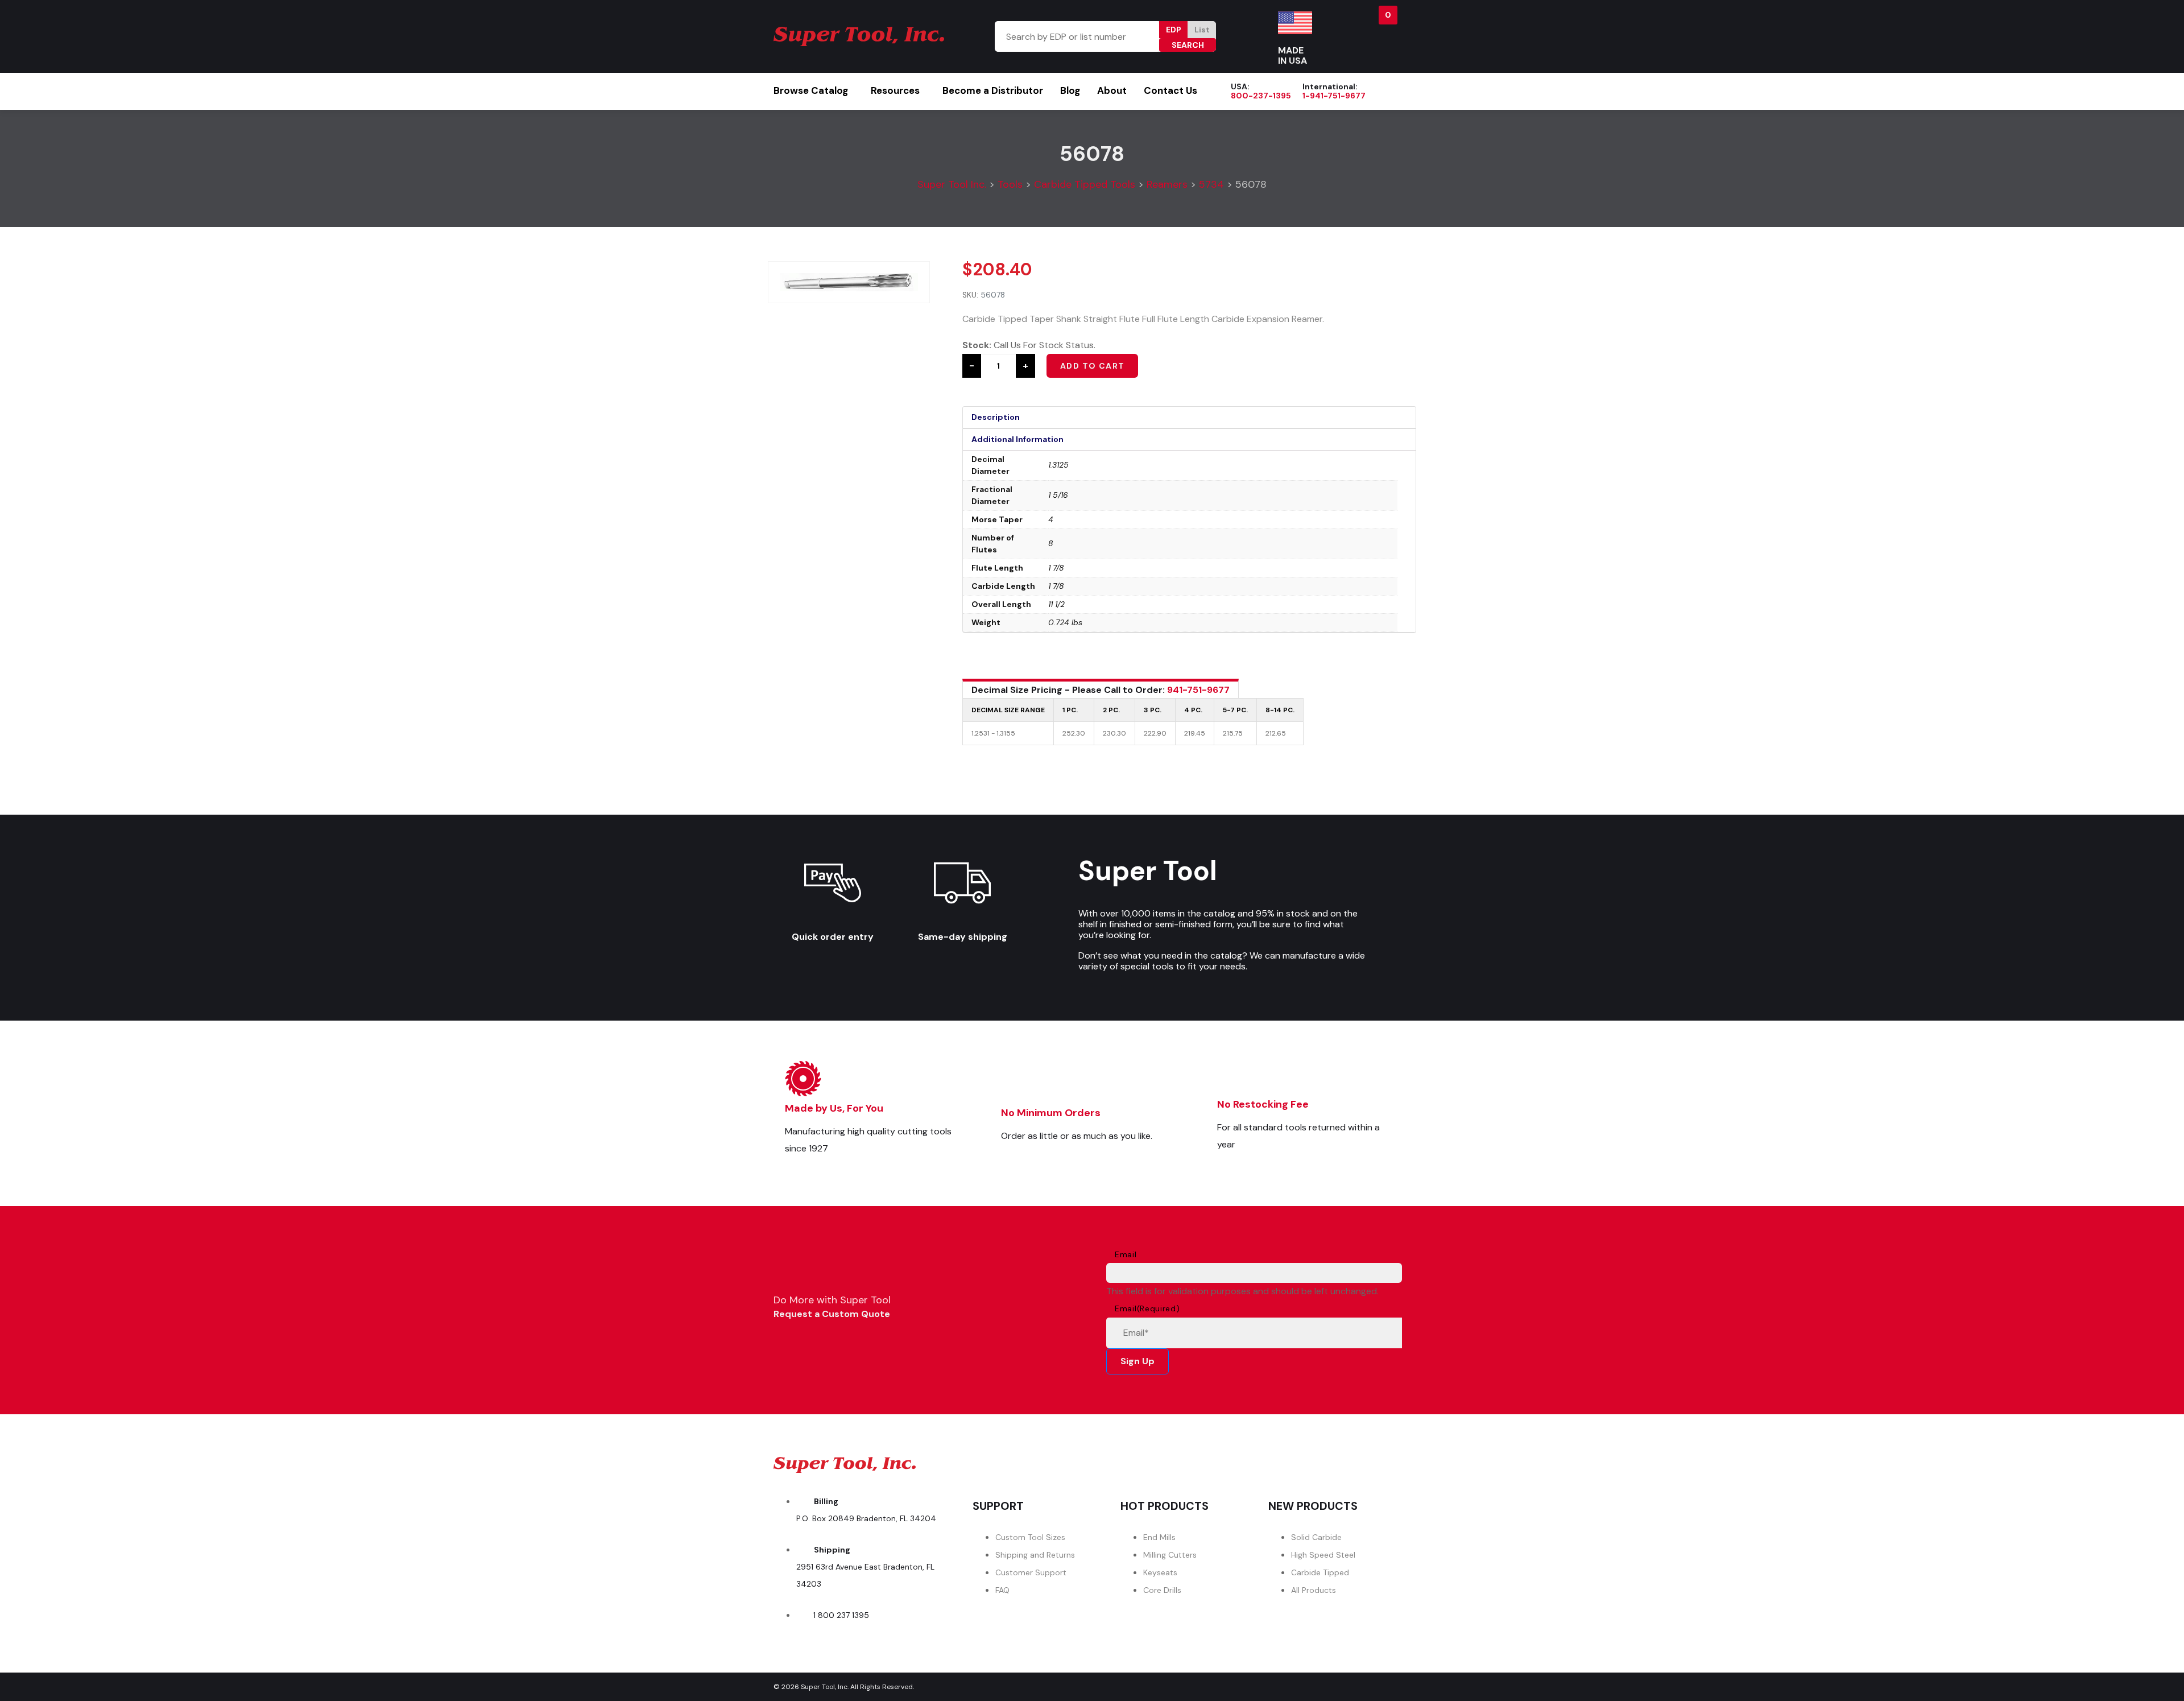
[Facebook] (1255, 1461)
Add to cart (1092, 366)
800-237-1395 (1261, 96)
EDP (1174, 30)
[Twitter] (1319, 1461)
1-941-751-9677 (1334, 96)
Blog (1070, 90)
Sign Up (1137, 1361)
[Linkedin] (1383, 1461)
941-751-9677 (1198, 690)
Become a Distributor (993, 90)
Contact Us (1170, 90)
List (1202, 30)
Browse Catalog (811, 90)
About (1112, 90)
